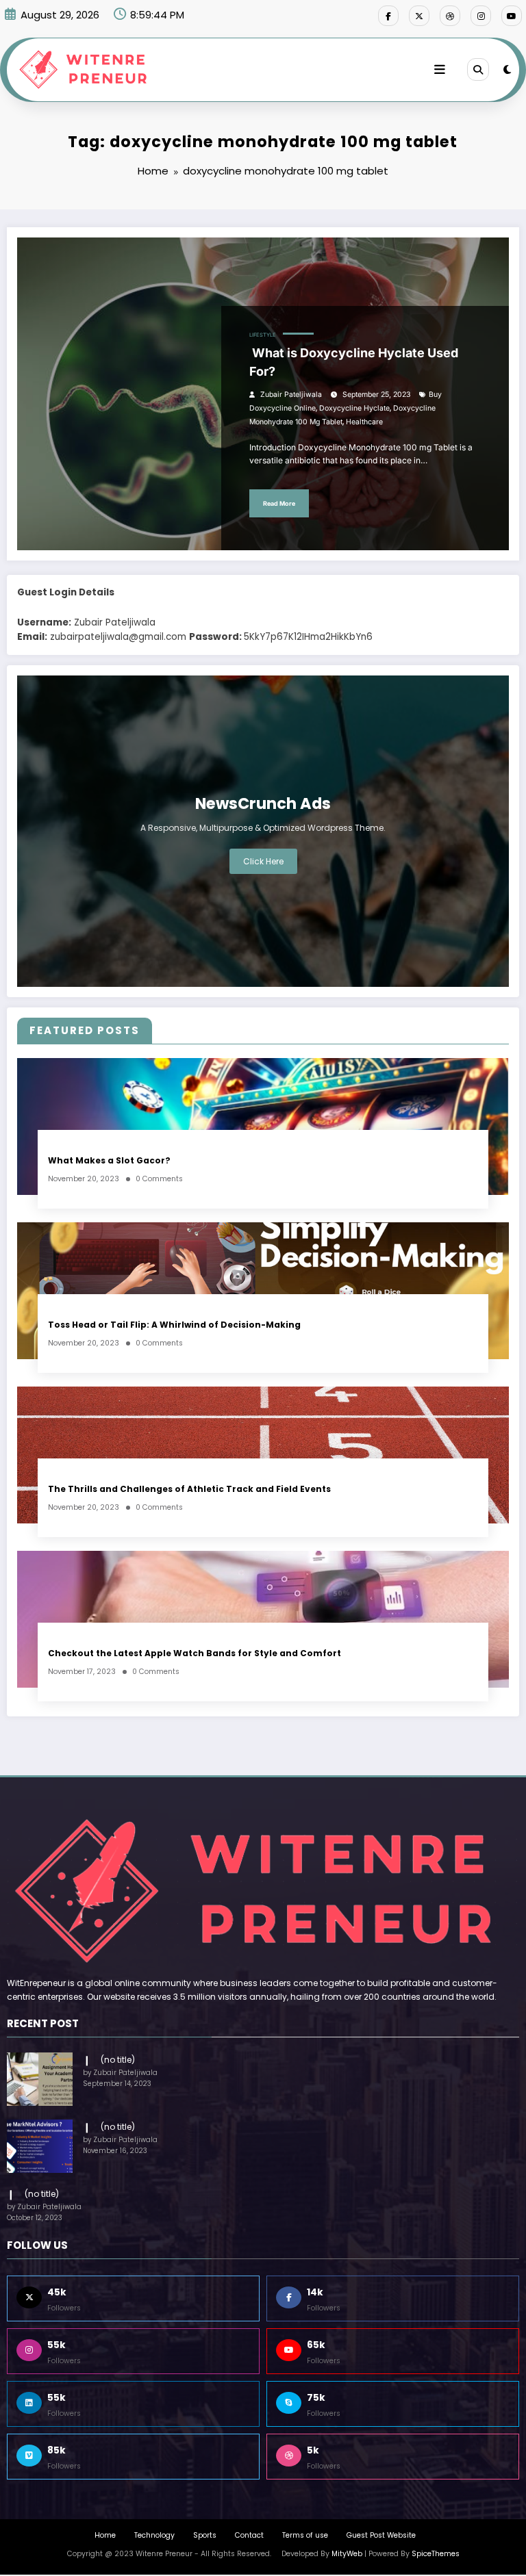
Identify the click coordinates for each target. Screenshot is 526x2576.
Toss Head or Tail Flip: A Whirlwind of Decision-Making (174, 1325)
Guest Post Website (381, 2535)
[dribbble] (450, 16)
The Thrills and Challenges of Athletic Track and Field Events (189, 1489)
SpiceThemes (436, 2554)
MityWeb (347, 2554)
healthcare (364, 422)
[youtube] (512, 16)
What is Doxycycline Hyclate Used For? (354, 362)
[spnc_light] (507, 69)
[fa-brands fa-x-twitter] (419, 16)
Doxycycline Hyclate (354, 408)
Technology (154, 2535)
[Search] (478, 69)
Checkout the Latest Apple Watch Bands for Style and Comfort (195, 1653)
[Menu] (440, 70)
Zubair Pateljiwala (291, 395)
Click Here (263, 861)
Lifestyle (263, 335)
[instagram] (481, 16)
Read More (279, 503)
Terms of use (305, 2535)
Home (105, 2535)
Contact (249, 2535)
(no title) (118, 2060)
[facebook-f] (388, 16)
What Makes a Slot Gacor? (109, 1160)
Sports (205, 2535)
